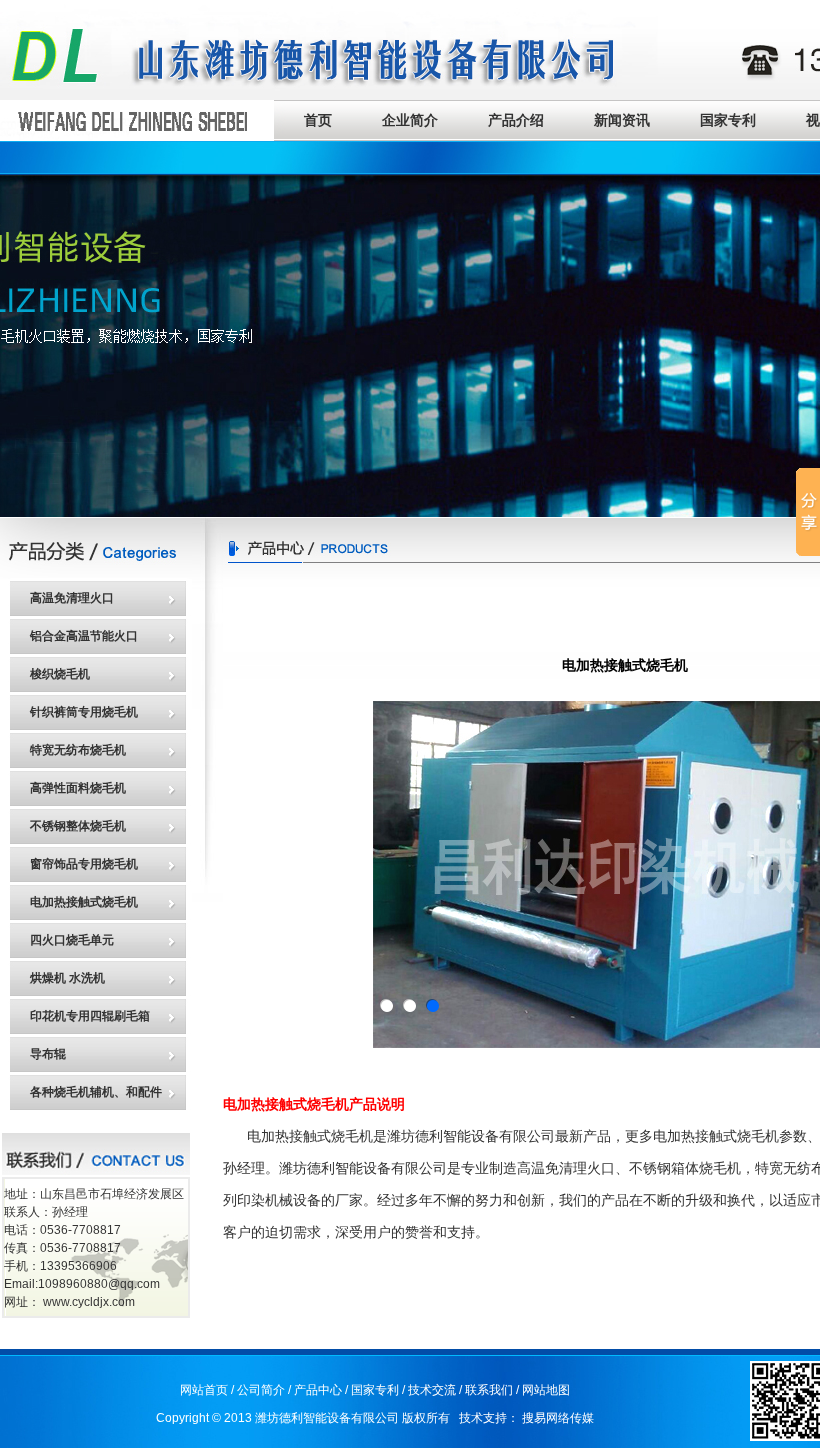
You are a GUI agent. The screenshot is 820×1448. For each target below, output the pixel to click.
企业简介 (410, 120)
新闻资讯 (622, 120)
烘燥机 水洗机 (67, 978)
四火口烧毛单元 (72, 940)
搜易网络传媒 (558, 1418)
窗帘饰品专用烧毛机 (84, 864)
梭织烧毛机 (60, 674)
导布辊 (48, 1054)
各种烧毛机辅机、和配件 (96, 1092)
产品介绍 (516, 120)
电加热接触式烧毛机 (84, 902)
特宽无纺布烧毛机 (78, 750)
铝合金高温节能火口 (84, 636)
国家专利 (728, 120)
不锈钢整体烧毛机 (78, 826)
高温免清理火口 (72, 598)
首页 (318, 120)
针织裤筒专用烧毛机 (84, 712)
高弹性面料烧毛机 (78, 788)
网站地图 (546, 1390)
